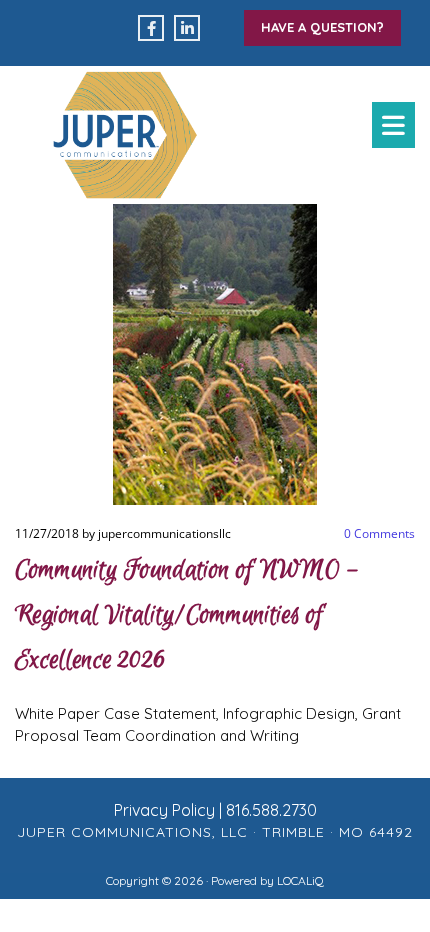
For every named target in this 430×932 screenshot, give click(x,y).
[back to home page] (125, 135)
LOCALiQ (300, 880)
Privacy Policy (164, 810)
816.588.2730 (271, 810)
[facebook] (151, 28)
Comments (379, 533)
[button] (322, 28)
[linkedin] (187, 28)
